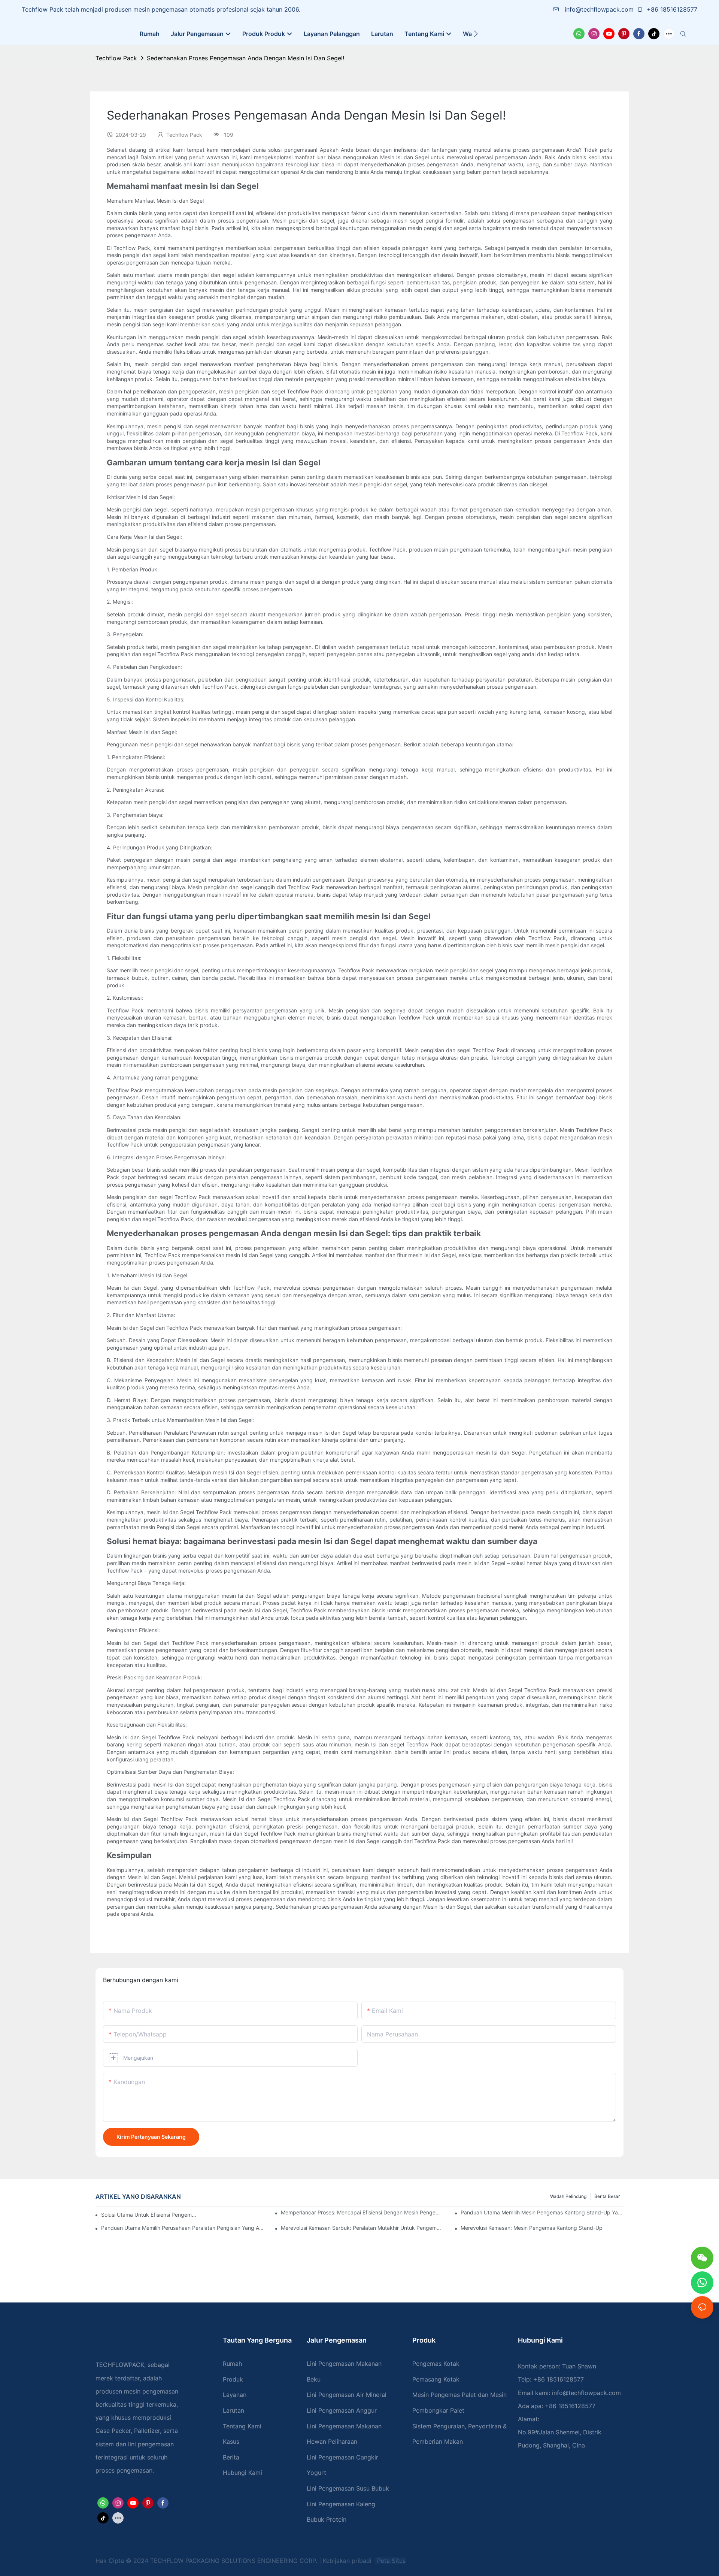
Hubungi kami (242, 2473)
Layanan (235, 2395)
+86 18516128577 (671, 9)
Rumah (232, 2364)
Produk (233, 2379)
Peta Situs (390, 2561)
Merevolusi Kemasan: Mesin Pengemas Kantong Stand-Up (532, 2228)
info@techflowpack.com (599, 9)
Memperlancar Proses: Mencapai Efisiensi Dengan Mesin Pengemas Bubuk (362, 2212)
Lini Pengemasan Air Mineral (347, 2395)
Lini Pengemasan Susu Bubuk (348, 2488)
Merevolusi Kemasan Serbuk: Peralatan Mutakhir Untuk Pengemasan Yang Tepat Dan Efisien (362, 2228)
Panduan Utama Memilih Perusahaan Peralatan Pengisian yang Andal (183, 2228)
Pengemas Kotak (436, 2364)
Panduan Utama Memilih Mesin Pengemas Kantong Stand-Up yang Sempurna (542, 2212)
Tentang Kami (242, 2426)
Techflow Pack (116, 58)
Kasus (231, 2441)
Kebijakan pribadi (348, 2561)
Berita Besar (607, 2196)
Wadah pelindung (568, 2196)
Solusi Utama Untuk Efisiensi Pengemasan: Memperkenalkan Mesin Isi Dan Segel (149, 2215)
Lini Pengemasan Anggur (342, 2410)
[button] (476, 34)
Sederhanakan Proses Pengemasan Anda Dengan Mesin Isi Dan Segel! (245, 58)
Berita (231, 2457)
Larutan (233, 2410)
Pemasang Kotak (436, 2379)
